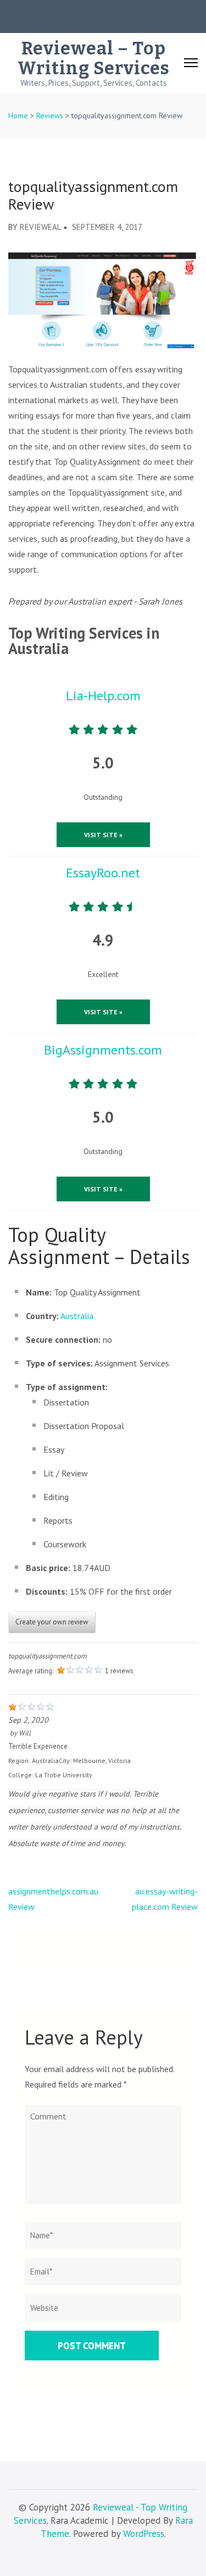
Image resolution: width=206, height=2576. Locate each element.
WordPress (144, 2534)
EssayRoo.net (103, 873)
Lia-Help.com (103, 696)
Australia (77, 1316)
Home (18, 116)
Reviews (50, 116)
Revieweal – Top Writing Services (94, 58)
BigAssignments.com (103, 1050)
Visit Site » (103, 835)
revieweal (40, 227)
